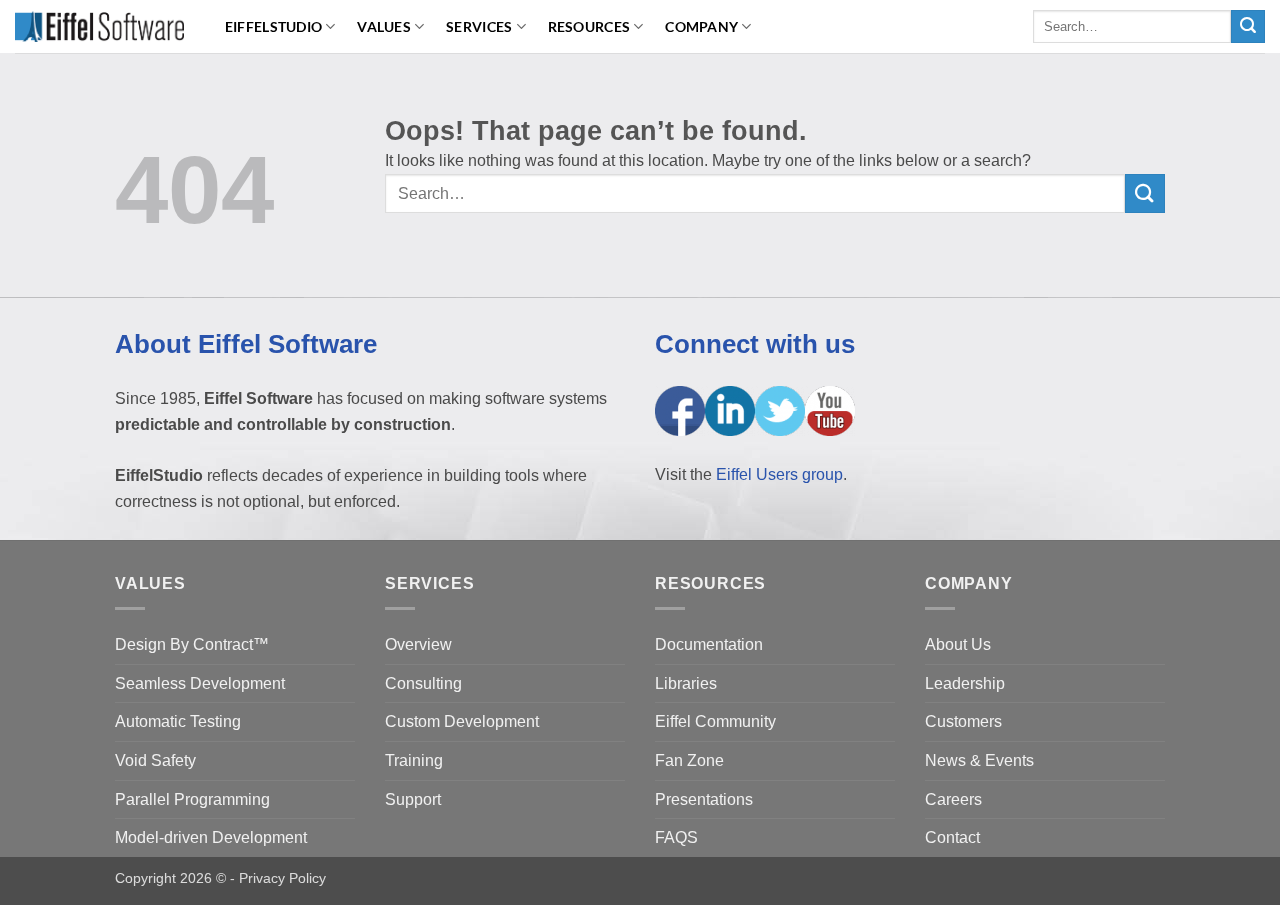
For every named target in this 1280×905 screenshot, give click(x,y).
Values (384, 26)
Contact (952, 837)
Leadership (965, 683)
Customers (963, 721)
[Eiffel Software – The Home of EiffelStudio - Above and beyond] (99, 26)
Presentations (704, 799)
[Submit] (1248, 27)
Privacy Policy (282, 878)
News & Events (979, 760)
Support (413, 799)
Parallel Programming (192, 799)
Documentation (709, 644)
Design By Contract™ (192, 644)
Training (414, 760)
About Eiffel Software (246, 344)
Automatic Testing (178, 721)
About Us (958, 644)
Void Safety (155, 760)
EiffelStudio (273, 26)
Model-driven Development (211, 837)
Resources (589, 26)
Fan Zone (689, 760)
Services (479, 26)
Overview (418, 644)
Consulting (423, 683)
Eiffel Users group (779, 474)
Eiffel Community (715, 721)
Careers (953, 799)
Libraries (686, 683)
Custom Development (462, 721)
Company (701, 26)
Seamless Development (200, 683)
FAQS (676, 837)
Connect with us (755, 344)
